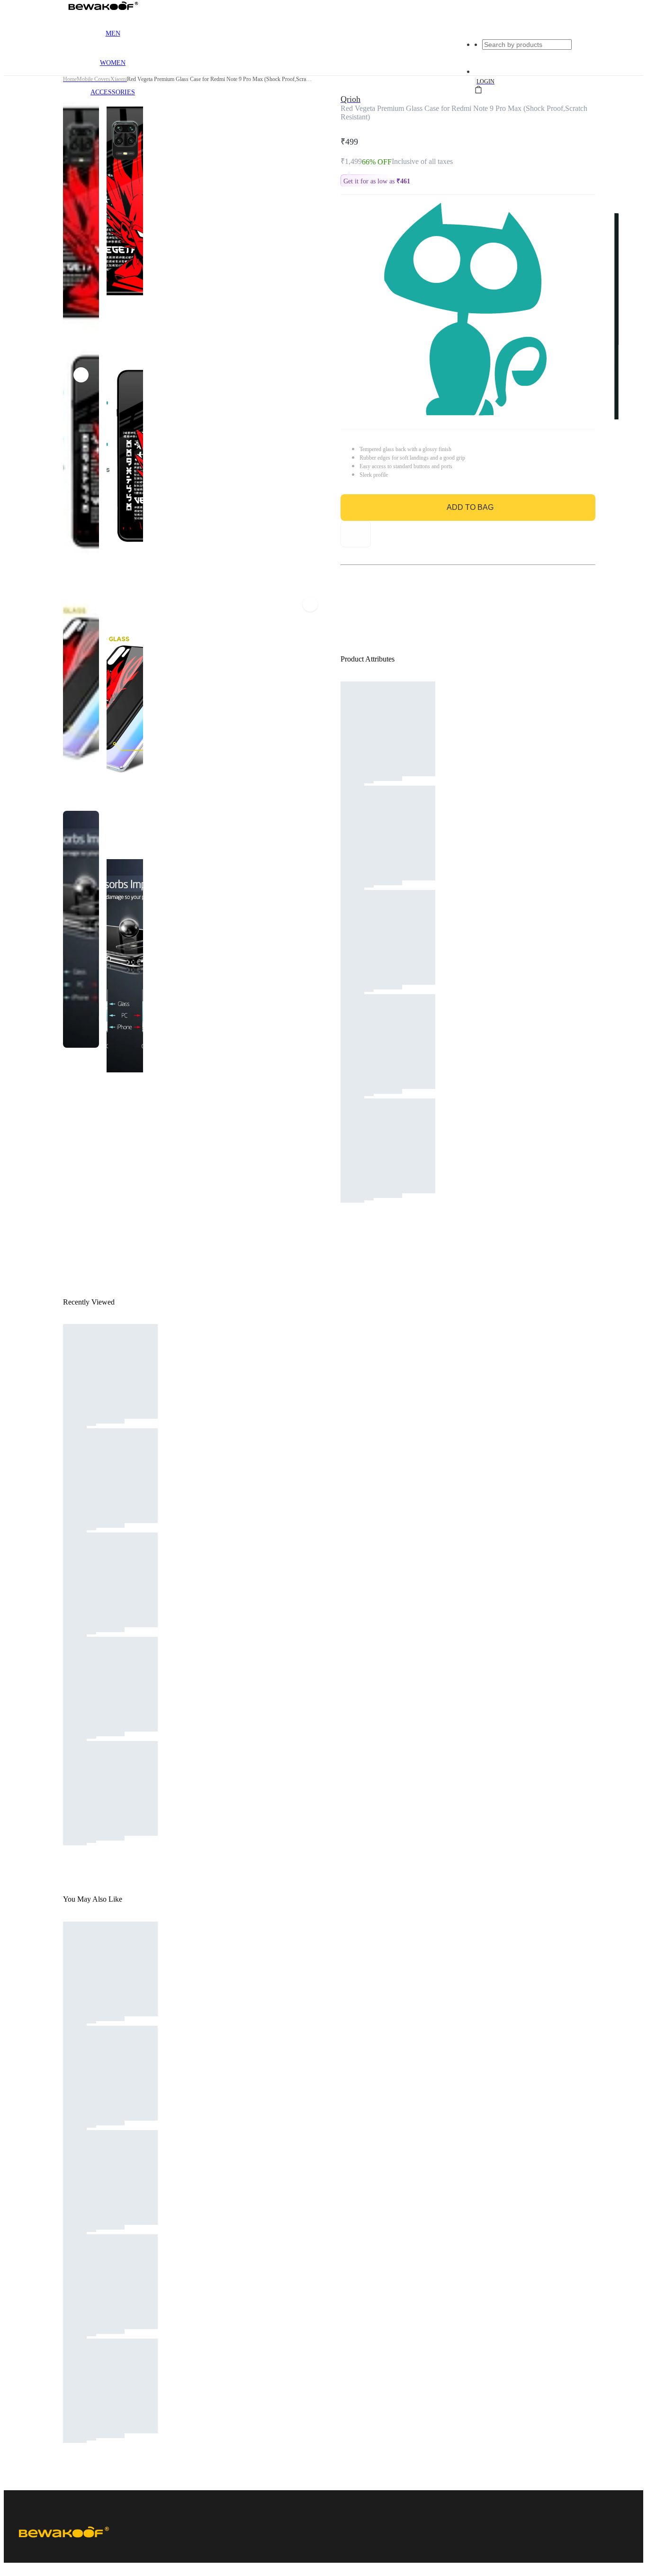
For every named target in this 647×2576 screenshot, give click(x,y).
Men (113, 33)
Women (113, 63)
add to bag (470, 507)
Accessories (113, 92)
